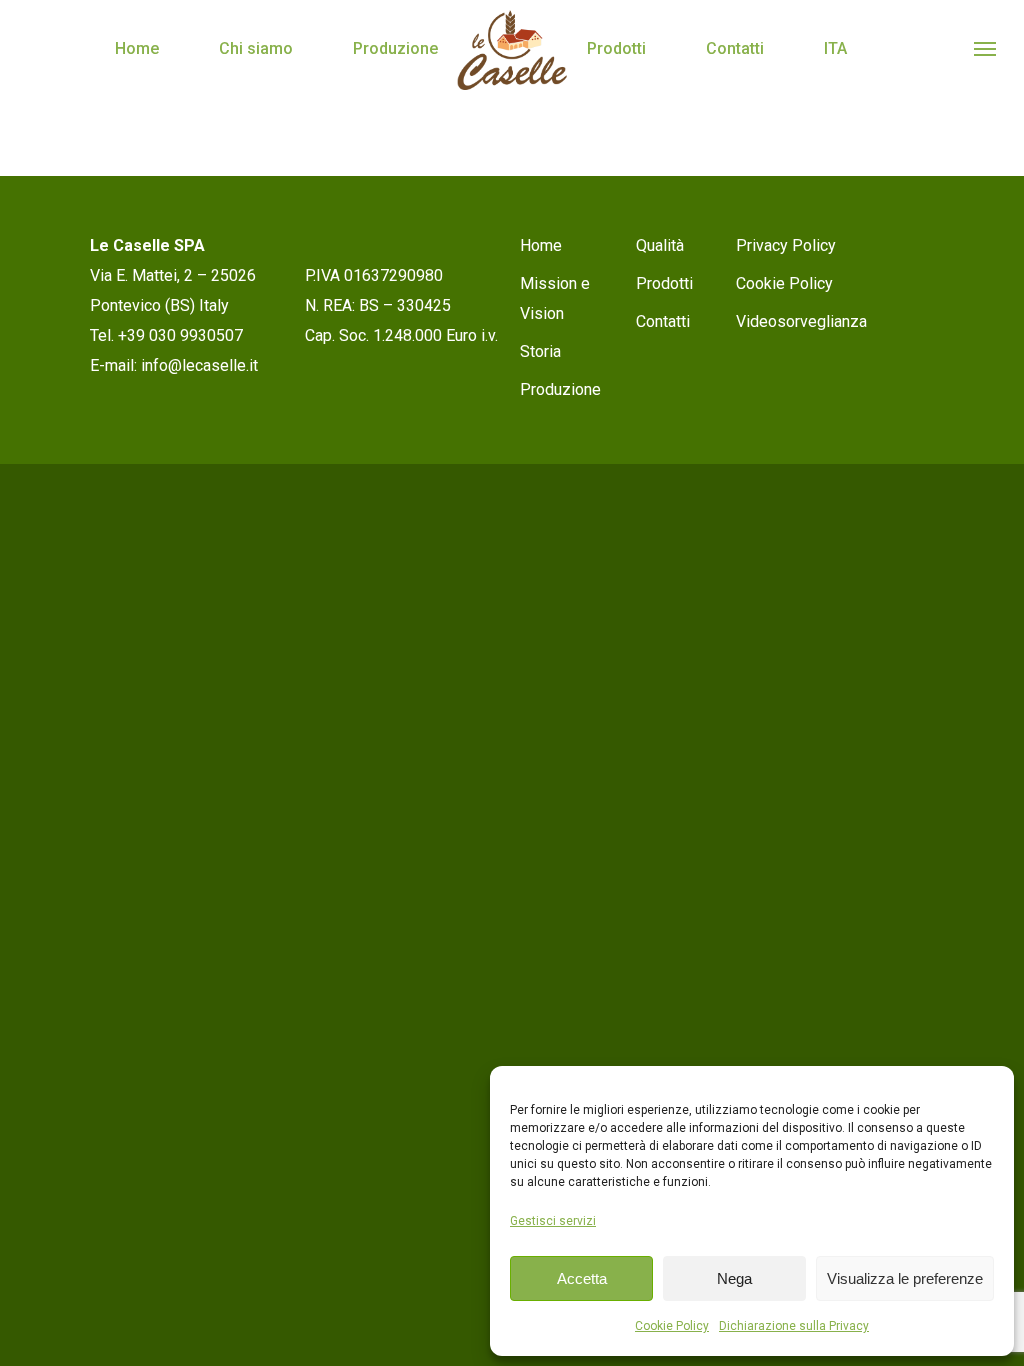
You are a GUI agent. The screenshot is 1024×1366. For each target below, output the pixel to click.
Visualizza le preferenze (905, 1278)
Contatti (735, 48)
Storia (540, 351)
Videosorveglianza (801, 321)
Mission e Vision (555, 298)
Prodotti (616, 48)
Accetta (582, 1278)
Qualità (660, 245)
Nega (734, 1278)
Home (137, 48)
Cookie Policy (672, 1326)
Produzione (395, 48)
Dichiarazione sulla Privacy (794, 1326)
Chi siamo (256, 48)
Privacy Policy (786, 245)
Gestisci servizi (553, 1221)
